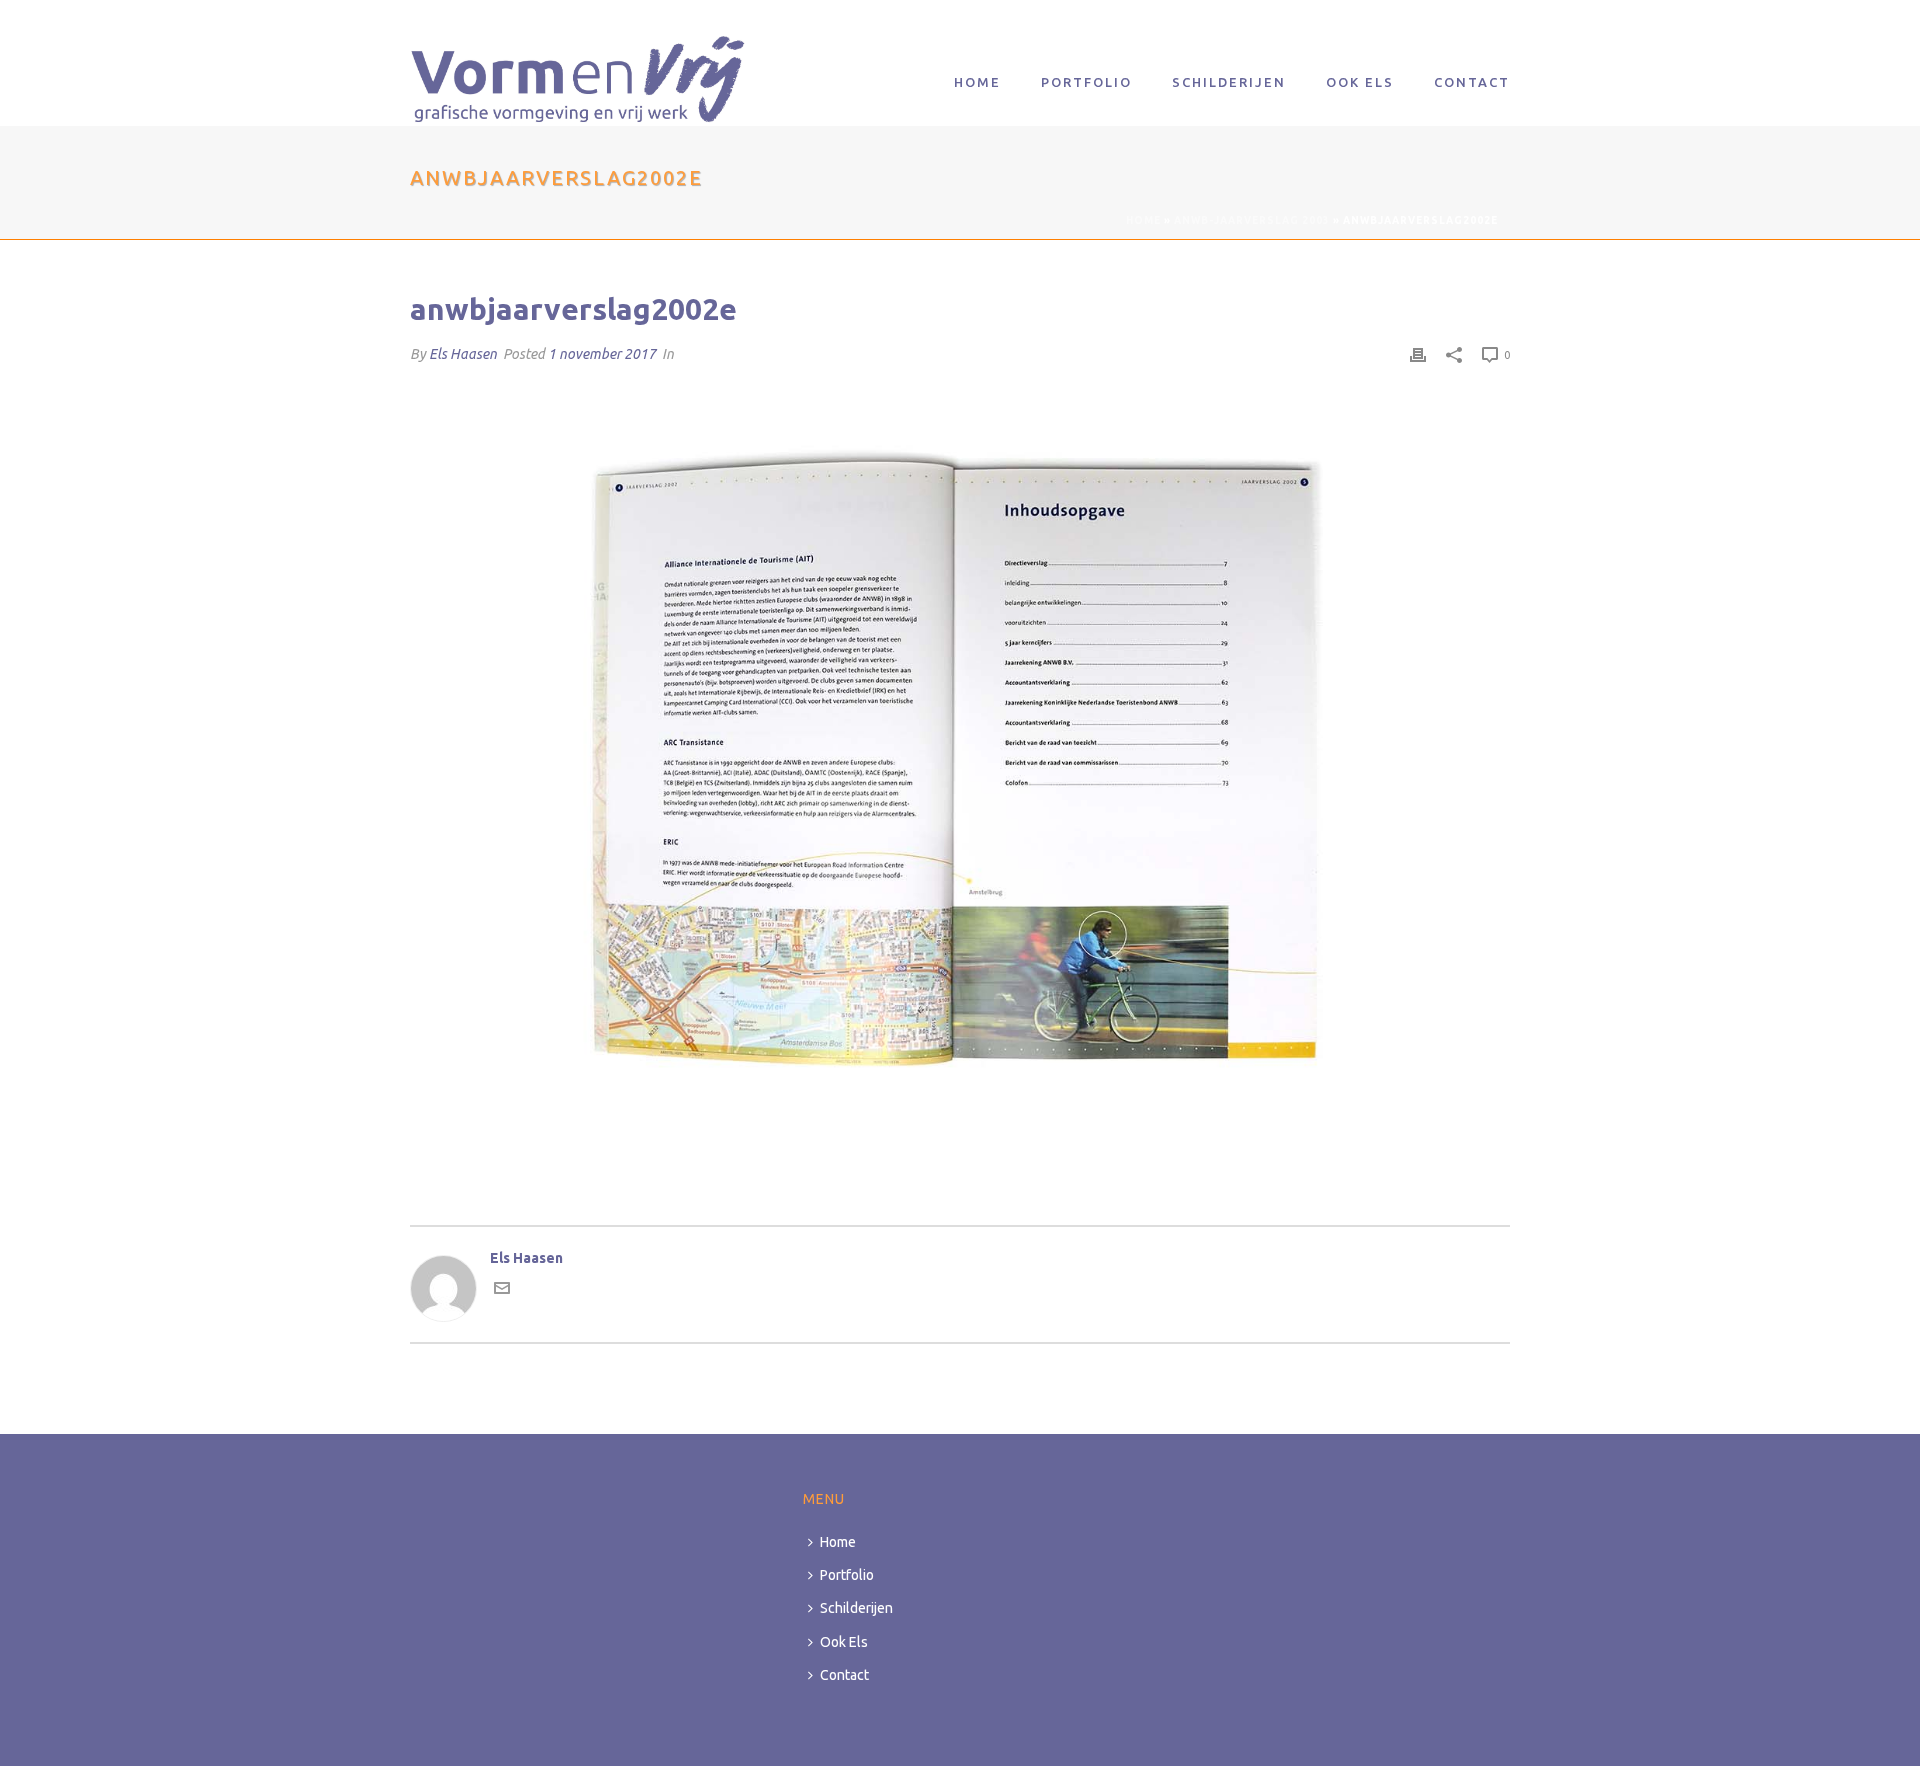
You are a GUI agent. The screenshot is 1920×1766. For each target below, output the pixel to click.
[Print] (1418, 354)
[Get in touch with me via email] (502, 1291)
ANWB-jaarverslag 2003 (1252, 220)
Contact (1472, 82)
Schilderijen (1229, 82)
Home (977, 82)
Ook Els (1360, 82)
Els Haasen (463, 354)
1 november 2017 (602, 354)
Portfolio (1086, 82)
